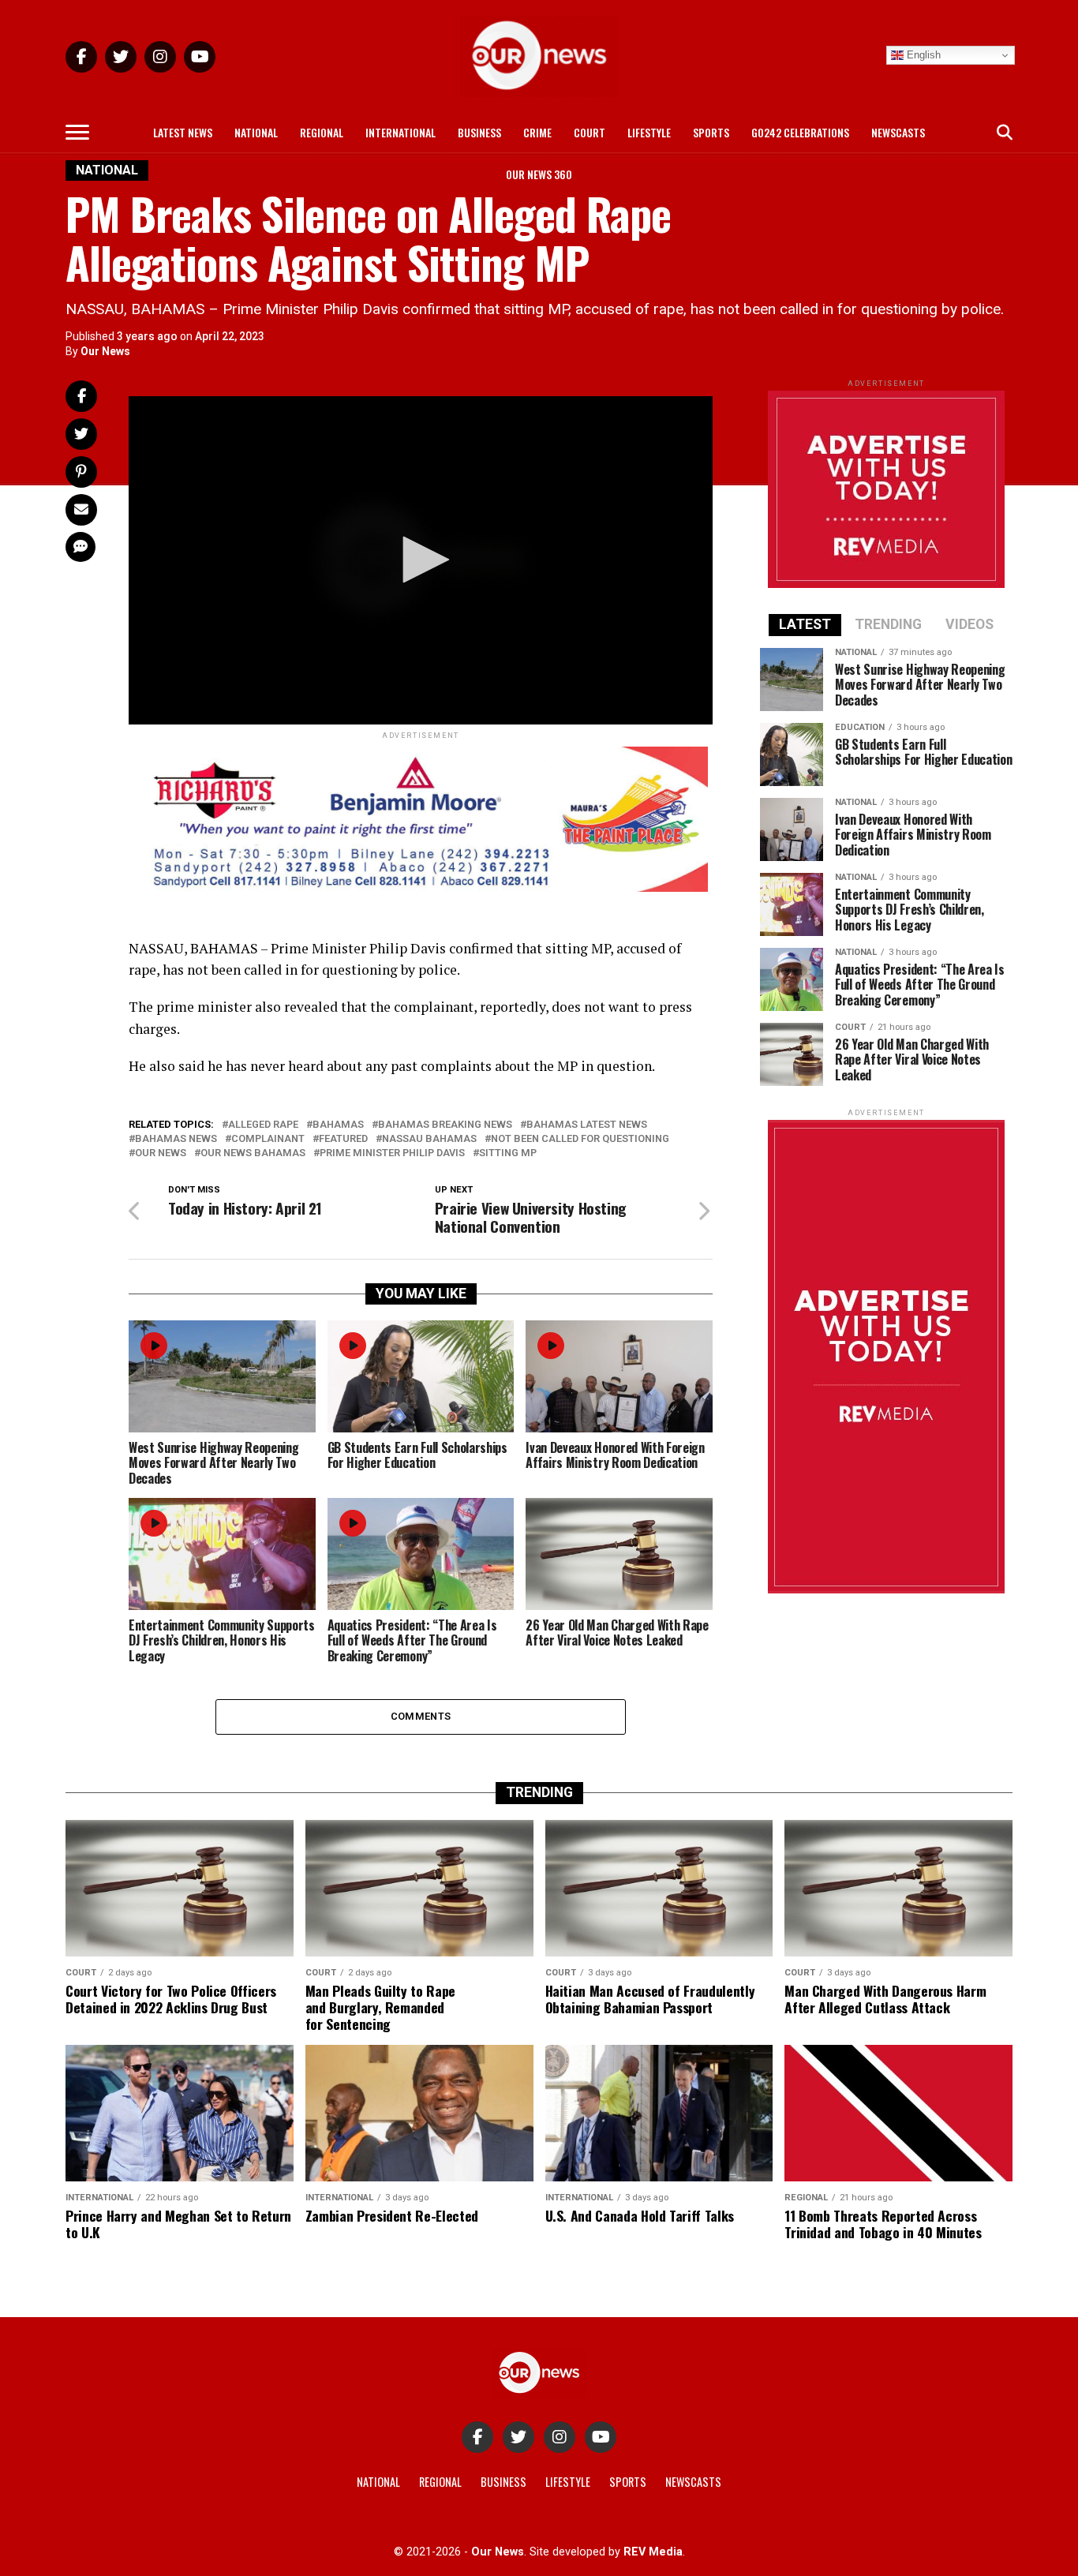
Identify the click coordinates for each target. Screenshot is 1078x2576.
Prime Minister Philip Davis (392, 1153)
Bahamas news (176, 1139)
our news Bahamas (253, 1153)
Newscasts (898, 132)
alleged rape (263, 1125)
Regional (322, 132)
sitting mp (508, 1153)
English (922, 55)
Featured (343, 1139)
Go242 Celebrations (800, 132)
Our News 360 (539, 174)
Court (590, 132)
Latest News (183, 132)
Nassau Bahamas (429, 1139)
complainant (268, 1139)
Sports (711, 132)
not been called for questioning (580, 1139)
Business (479, 132)
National (256, 132)
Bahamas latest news (587, 1125)
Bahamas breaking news (445, 1125)
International (401, 132)
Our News (105, 351)
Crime (537, 132)
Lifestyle (649, 132)
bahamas (338, 1125)
